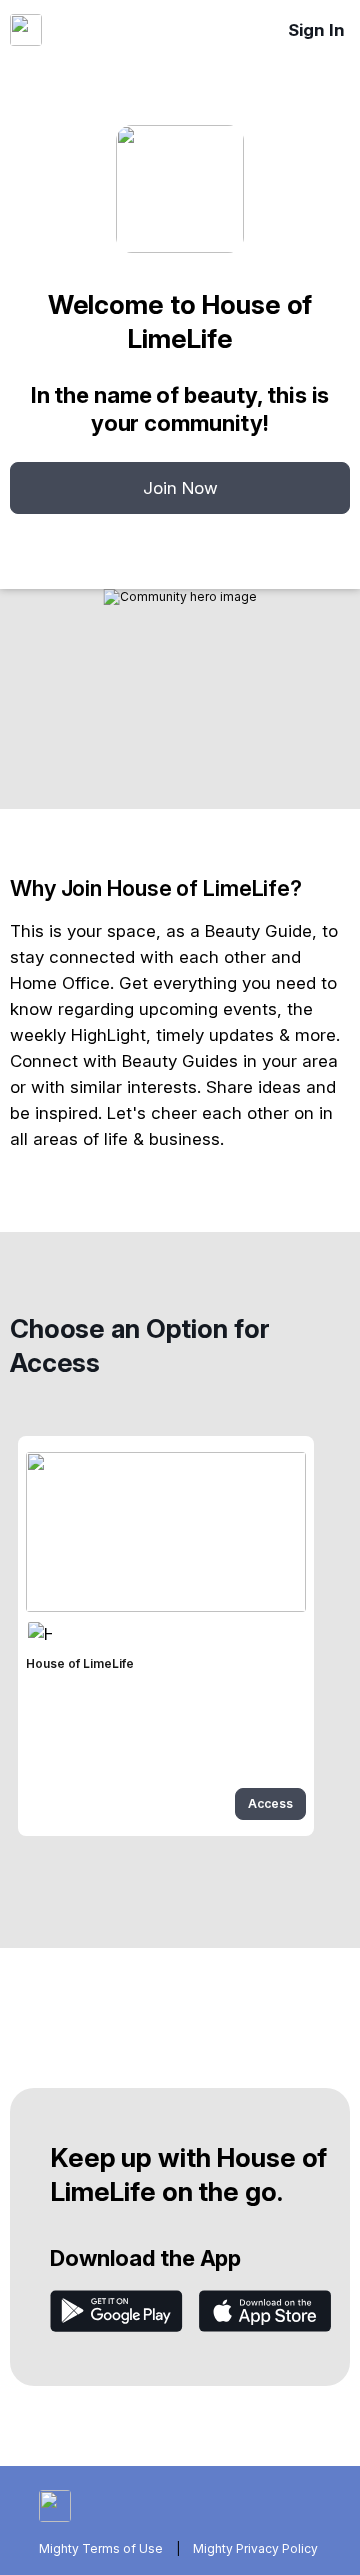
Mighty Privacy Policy (255, 2548)
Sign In (316, 30)
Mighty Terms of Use (101, 2548)
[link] (166, 1636)
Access (270, 1803)
